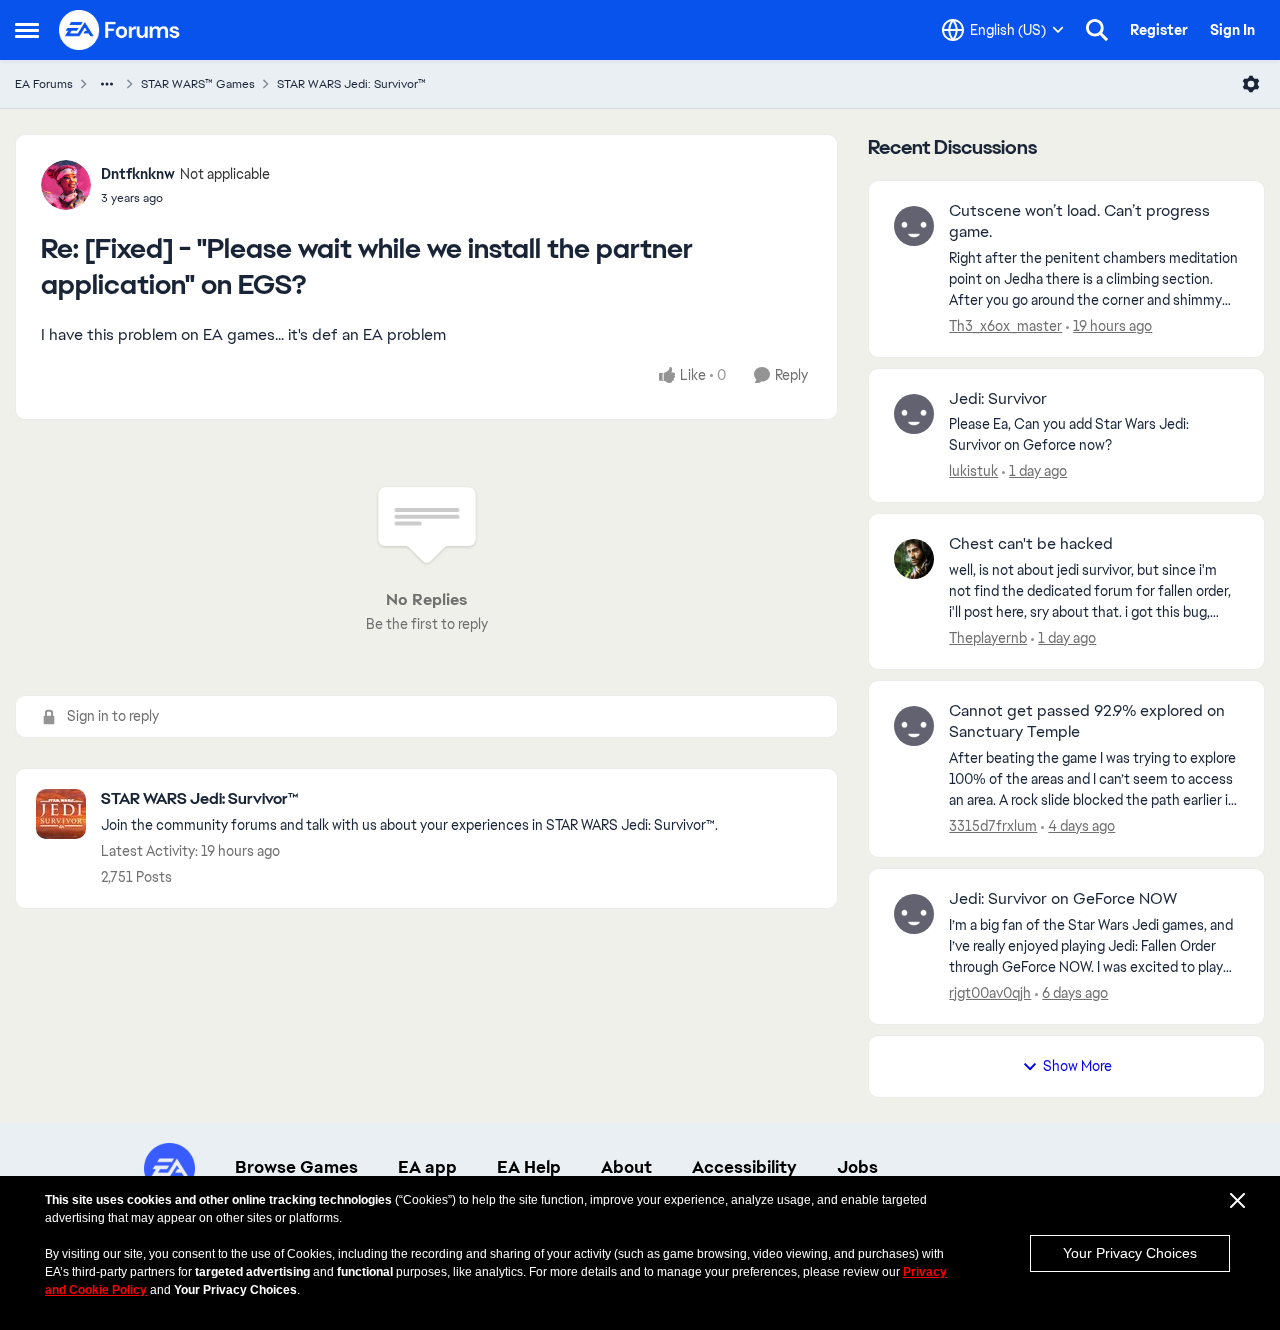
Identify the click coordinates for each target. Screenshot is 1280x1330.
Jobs (857, 1167)
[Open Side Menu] (27, 30)
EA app (427, 1167)
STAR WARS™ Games (198, 84)
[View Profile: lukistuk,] (914, 414)
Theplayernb (988, 638)
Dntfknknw (138, 174)
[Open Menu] (1251, 84)
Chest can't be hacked (1031, 544)
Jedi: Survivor (998, 399)
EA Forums (44, 84)
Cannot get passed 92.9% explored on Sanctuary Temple (1087, 721)
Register (1159, 30)
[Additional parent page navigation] (107, 84)
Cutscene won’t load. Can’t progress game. (1079, 221)
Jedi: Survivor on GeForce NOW (1063, 899)
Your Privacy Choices (1130, 1253)
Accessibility (744, 1167)
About (626, 1167)
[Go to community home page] (120, 30)
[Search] (1097, 30)
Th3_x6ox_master (1005, 326)
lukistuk (973, 471)
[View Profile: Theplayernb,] (914, 559)
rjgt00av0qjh (990, 993)
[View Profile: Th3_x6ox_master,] (914, 226)
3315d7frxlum (993, 826)
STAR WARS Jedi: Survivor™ (351, 84)
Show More (1077, 1066)
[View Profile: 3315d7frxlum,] (914, 726)
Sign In (1232, 30)
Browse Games (296, 1167)
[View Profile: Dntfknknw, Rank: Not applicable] (66, 185)
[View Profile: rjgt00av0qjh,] (914, 914)
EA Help (529, 1167)
